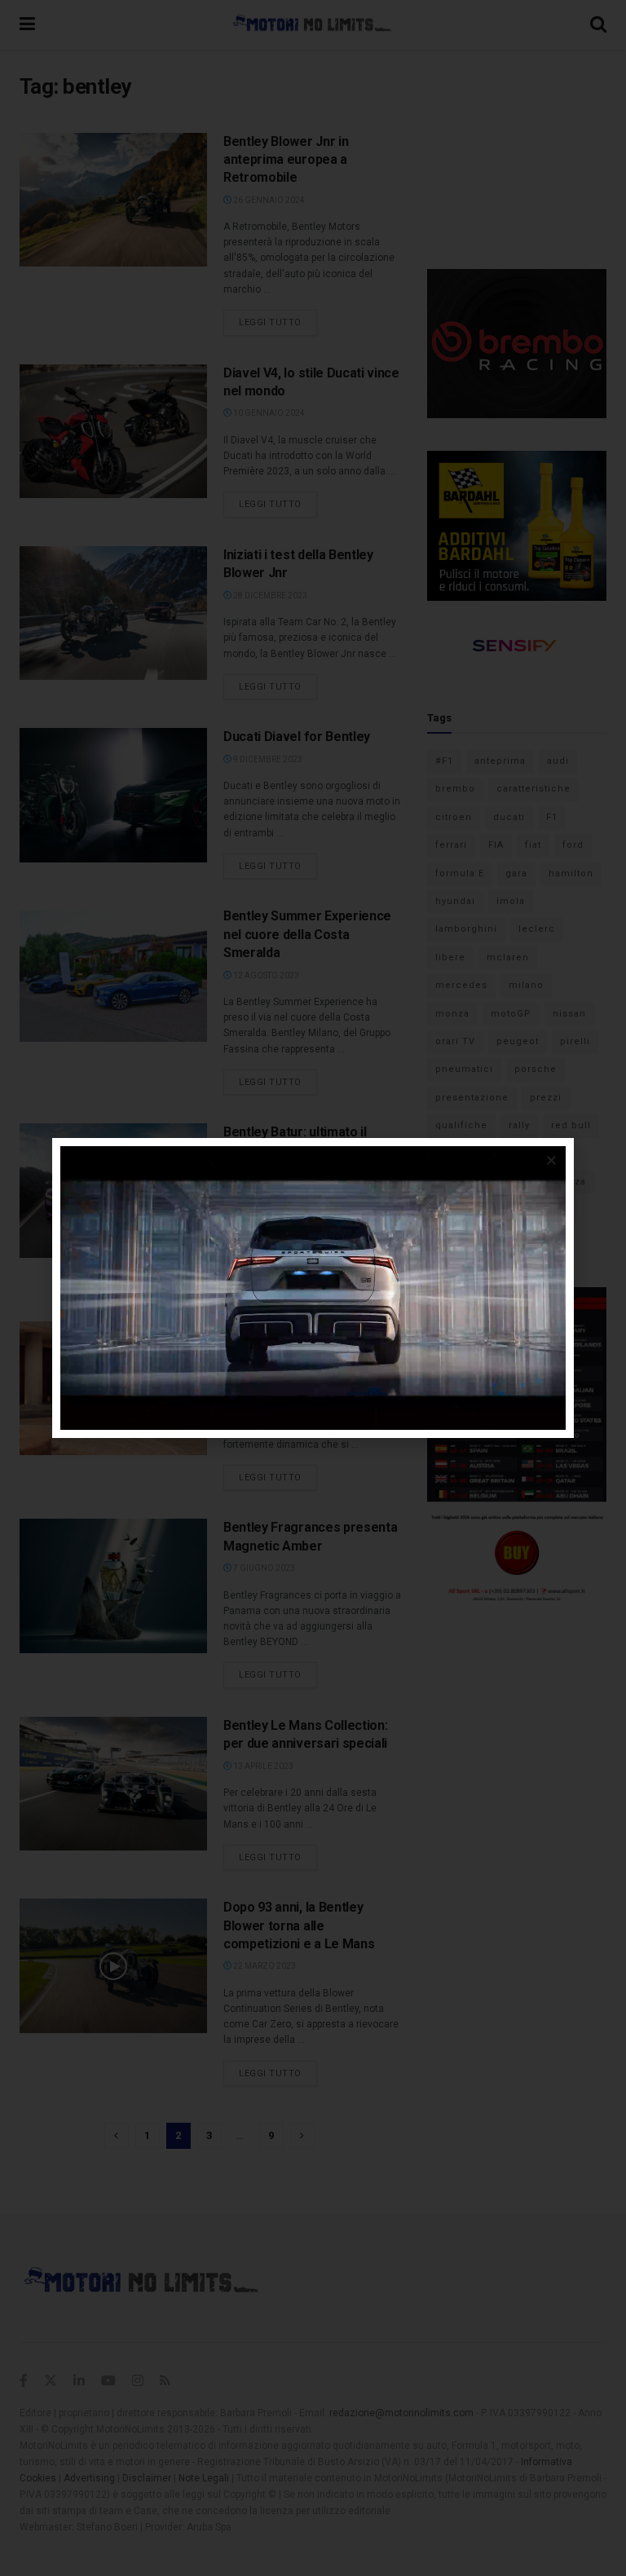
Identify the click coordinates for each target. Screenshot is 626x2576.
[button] (551, 1160)
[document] (313, 1288)
